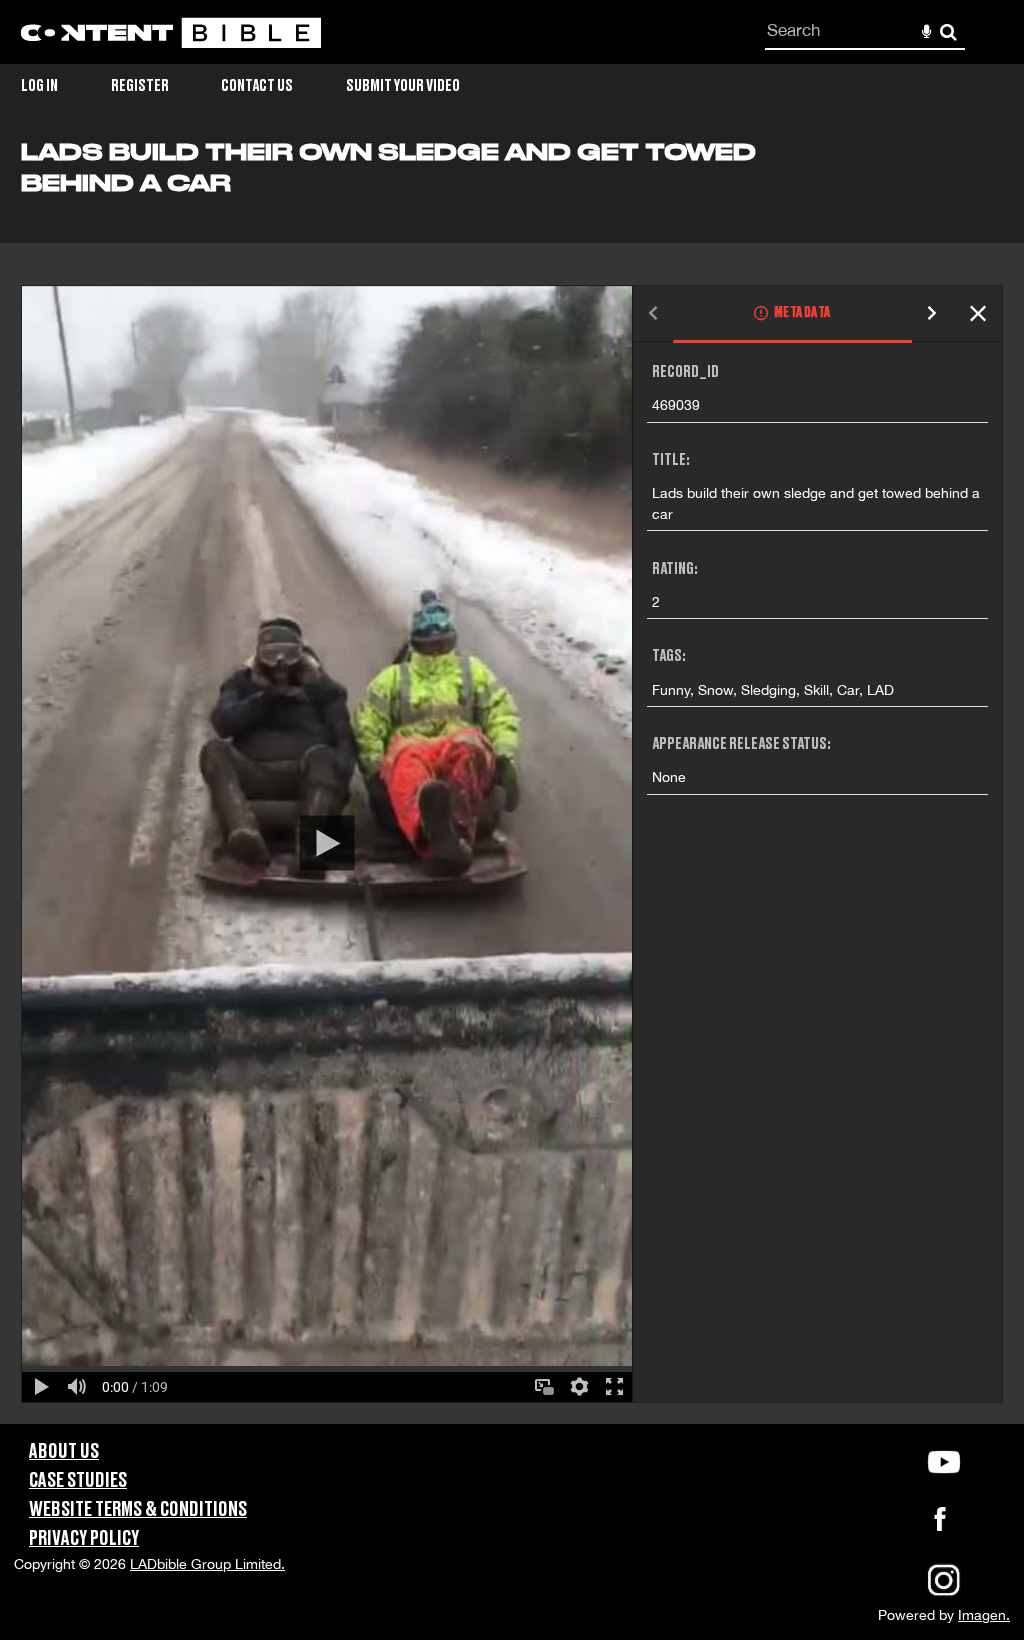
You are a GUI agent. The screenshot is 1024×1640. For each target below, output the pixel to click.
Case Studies (78, 1481)
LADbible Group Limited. (207, 1564)
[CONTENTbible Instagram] (944, 1594)
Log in (39, 86)
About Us (64, 1452)
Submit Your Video (403, 86)
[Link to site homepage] (171, 32)
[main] (512, 781)
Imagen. (984, 1615)
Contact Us (257, 86)
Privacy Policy (84, 1539)
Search (948, 32)
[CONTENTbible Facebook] (940, 1525)
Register (140, 86)
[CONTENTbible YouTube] (944, 1462)
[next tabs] (932, 314)
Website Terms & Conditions (138, 1510)
